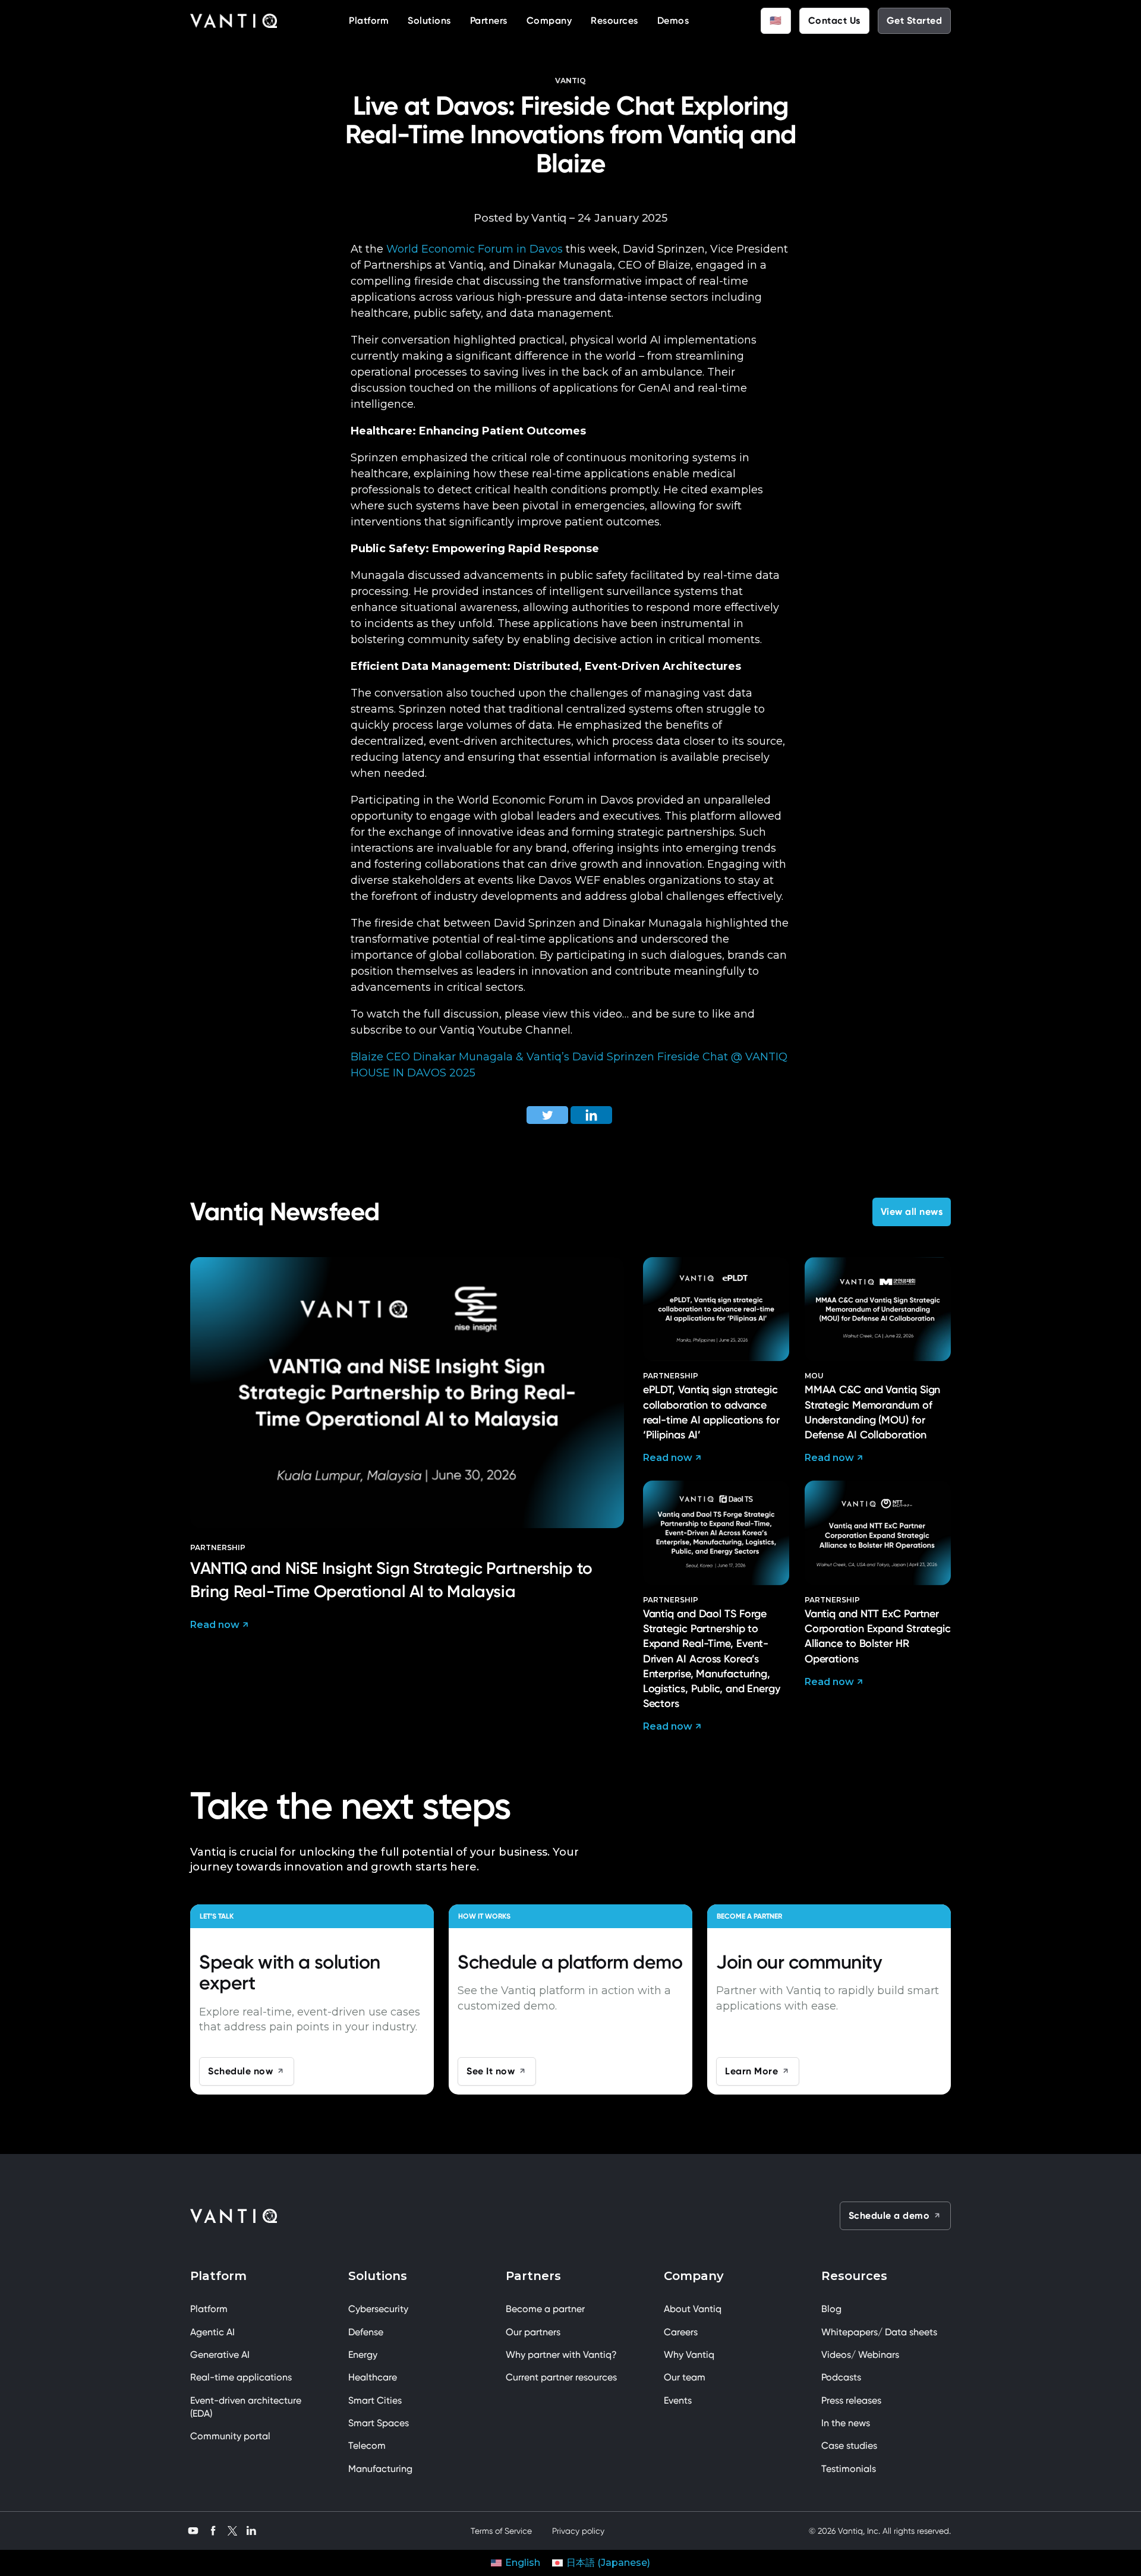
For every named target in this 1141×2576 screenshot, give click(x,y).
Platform (369, 21)
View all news (912, 1212)
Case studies (849, 2446)
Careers (681, 2332)
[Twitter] (547, 1115)
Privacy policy (578, 2531)
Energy (363, 2355)
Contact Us (834, 21)
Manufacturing (380, 2469)
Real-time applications (241, 2377)
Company (549, 21)
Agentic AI (212, 2332)
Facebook (213, 2529)
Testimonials (849, 2469)
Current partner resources (561, 2377)
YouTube (193, 2529)
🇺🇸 (776, 21)
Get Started (915, 21)
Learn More (751, 2071)
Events (678, 2400)
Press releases (851, 2400)
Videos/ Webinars (860, 2355)
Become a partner (545, 2309)
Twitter (232, 2531)
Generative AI (220, 2355)
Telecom (367, 2446)
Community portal (230, 2436)
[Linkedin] (591, 1115)
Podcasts (841, 2377)
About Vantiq (693, 2309)
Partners (489, 21)
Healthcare (373, 2377)
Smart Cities (375, 2400)
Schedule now (240, 2071)
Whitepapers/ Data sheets (879, 2332)
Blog (831, 2309)
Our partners (533, 2332)
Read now (215, 1625)
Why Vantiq (689, 2355)
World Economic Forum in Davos (475, 249)
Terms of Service (501, 2531)
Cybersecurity (378, 2309)
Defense (366, 2332)
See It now (491, 2071)
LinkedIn (251, 2529)
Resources (614, 21)
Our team (685, 2377)
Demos (673, 21)
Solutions (429, 21)
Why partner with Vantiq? (561, 2355)
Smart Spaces (379, 2423)
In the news (846, 2423)
